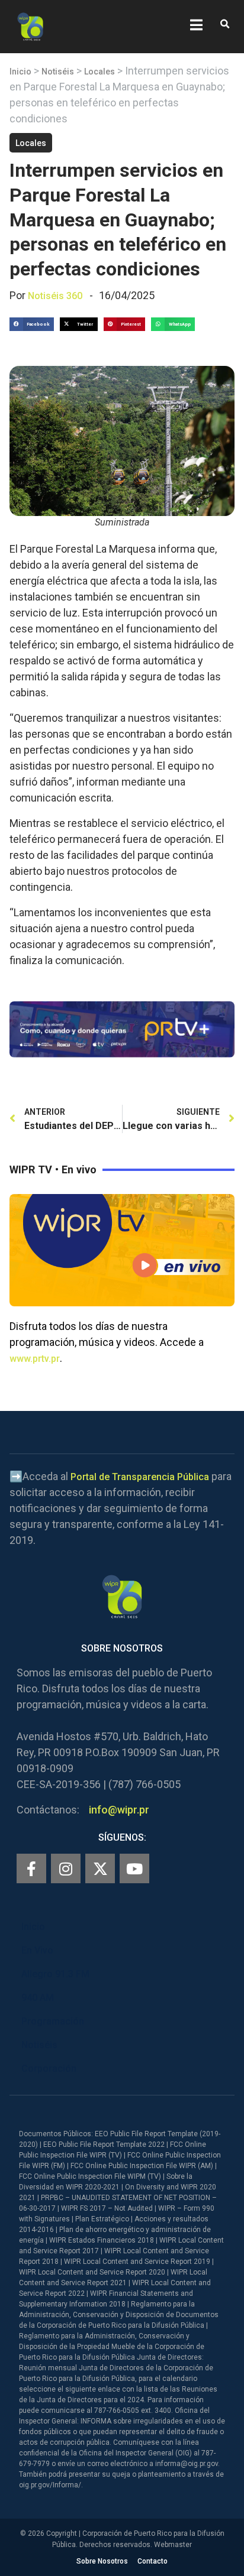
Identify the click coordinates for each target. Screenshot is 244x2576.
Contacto (152, 2561)
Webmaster (173, 2545)
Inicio (20, 72)
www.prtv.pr (35, 1359)
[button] (225, 25)
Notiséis (58, 72)
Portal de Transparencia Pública (140, 1477)
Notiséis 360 (55, 296)
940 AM (38, 1998)
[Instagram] (66, 1868)
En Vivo (37, 1950)
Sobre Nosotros (102, 2561)
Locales (99, 72)
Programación (53, 2021)
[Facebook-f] (31, 1868)
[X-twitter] (100, 1868)
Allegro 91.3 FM (55, 1974)
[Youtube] (134, 1868)
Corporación (49, 2069)
